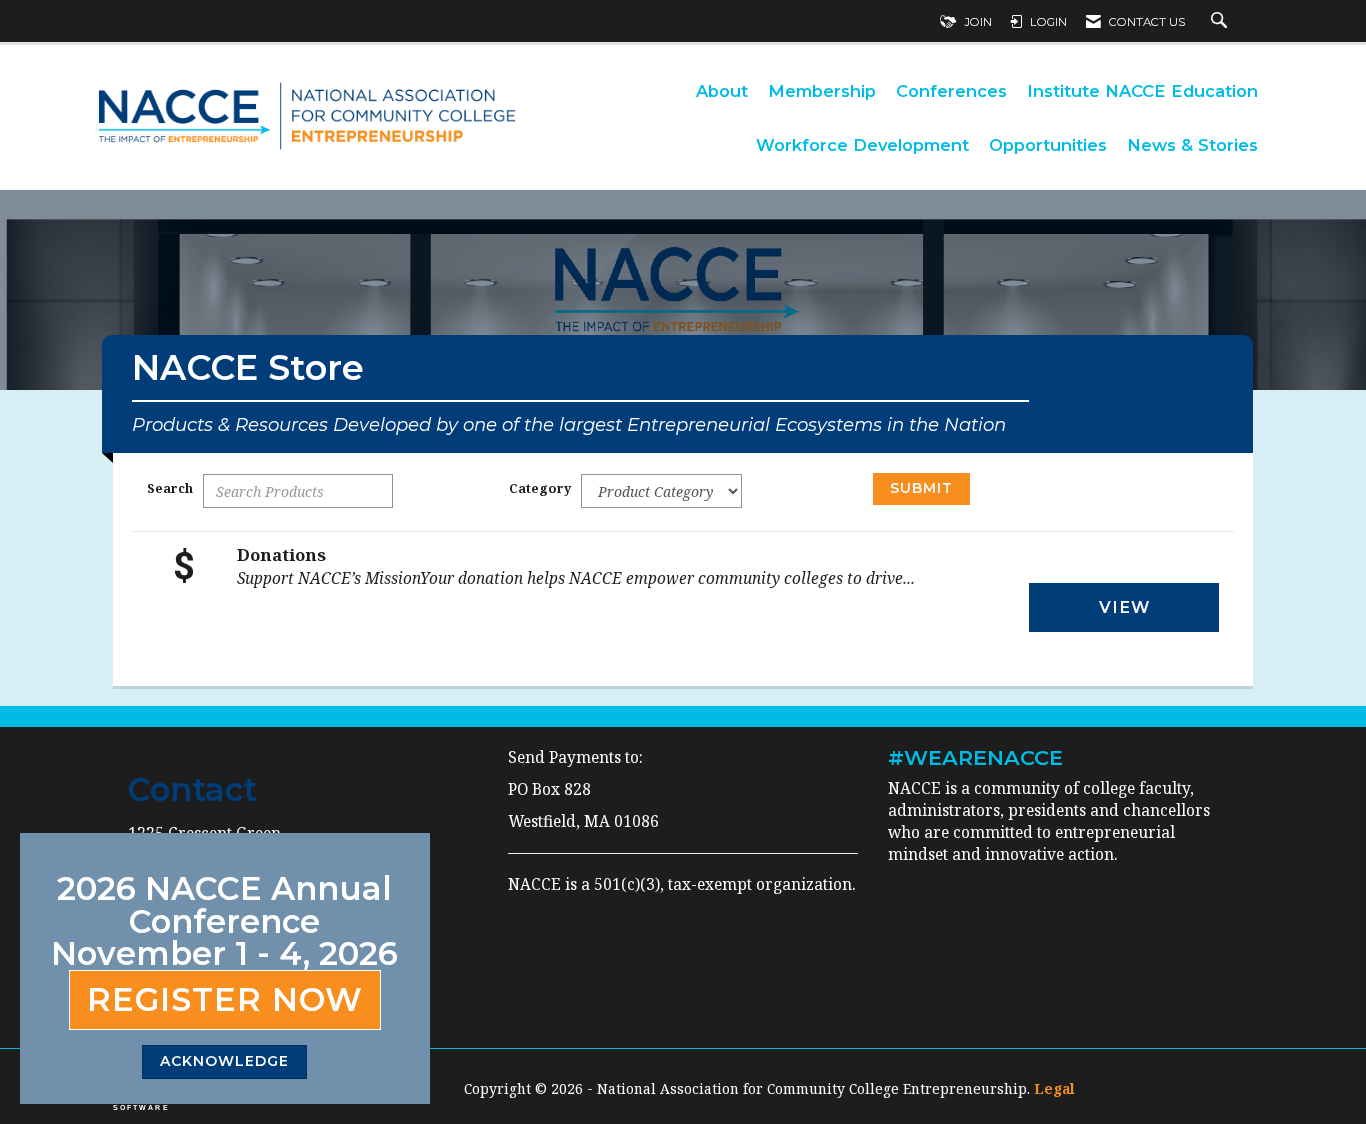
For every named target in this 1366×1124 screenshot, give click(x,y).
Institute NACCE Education (1142, 91)
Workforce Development (862, 145)
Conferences (951, 91)
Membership (822, 91)
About (722, 91)
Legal (1054, 1088)
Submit (921, 488)
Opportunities (1048, 145)
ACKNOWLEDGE (224, 1061)
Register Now (225, 999)
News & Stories (1192, 145)
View (1124, 607)
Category (540, 488)
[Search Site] (1221, 22)
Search (170, 488)
